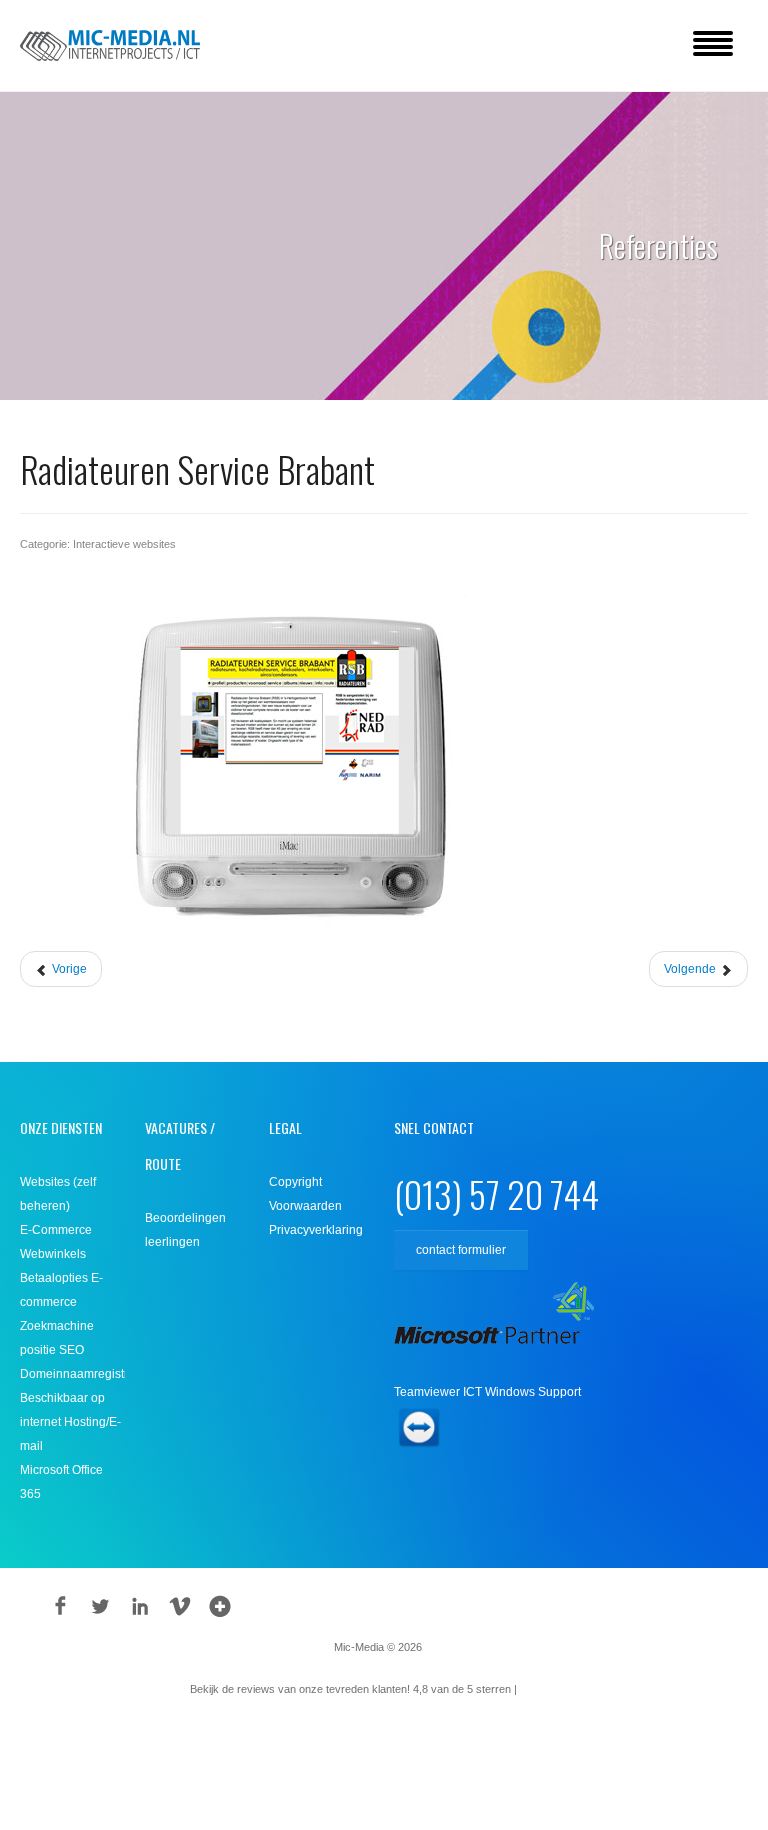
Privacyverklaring (316, 1230)
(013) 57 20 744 (496, 1193)
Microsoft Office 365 (61, 1482)
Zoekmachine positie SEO (57, 1338)
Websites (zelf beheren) (58, 1194)
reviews (549, 1689)
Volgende (691, 969)
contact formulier (461, 1250)
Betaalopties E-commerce (61, 1290)
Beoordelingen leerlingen (185, 1230)
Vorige (68, 969)
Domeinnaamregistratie (72, 1374)
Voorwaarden (305, 1206)
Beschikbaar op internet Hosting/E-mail (70, 1422)
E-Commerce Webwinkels (56, 1242)
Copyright (295, 1182)
